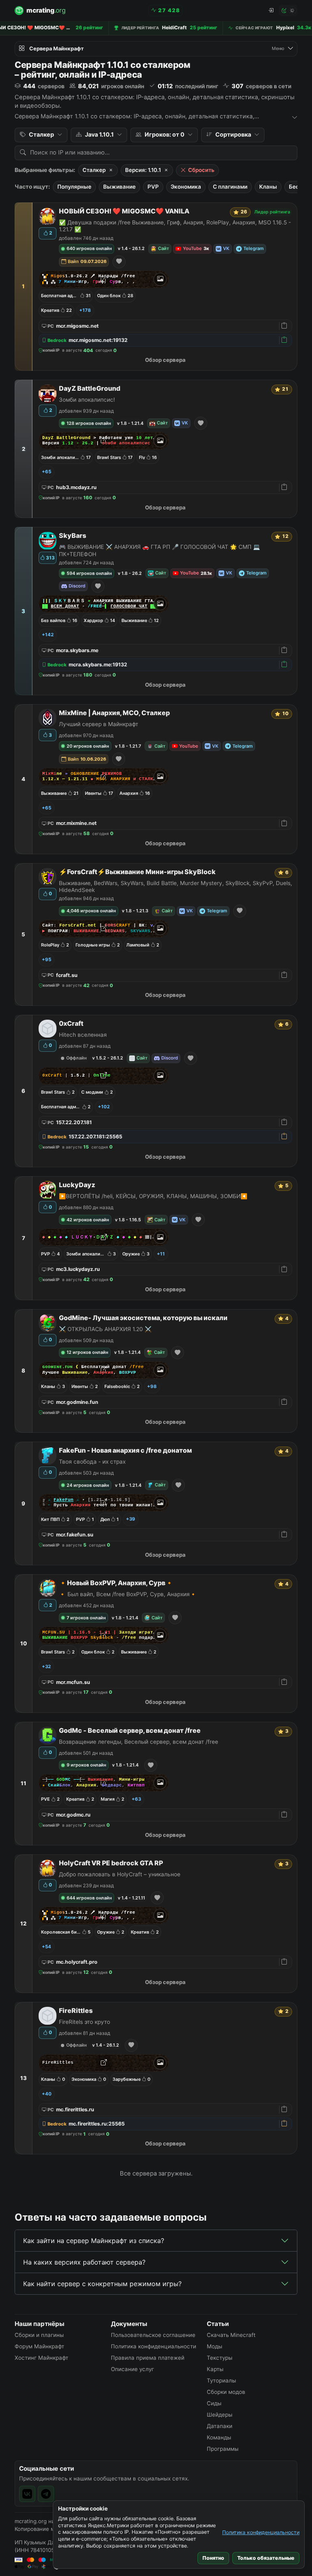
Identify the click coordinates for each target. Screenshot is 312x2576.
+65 (47, 472)
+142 (48, 635)
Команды (219, 2437)
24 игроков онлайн (88, 1485)
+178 (85, 310)
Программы (223, 2449)
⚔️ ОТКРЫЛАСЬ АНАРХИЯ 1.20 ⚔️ (105, 1329)
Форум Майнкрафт (39, 2346)
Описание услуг (132, 2369)
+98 (152, 1386)
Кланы (268, 187)
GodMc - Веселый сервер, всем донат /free (130, 1731)
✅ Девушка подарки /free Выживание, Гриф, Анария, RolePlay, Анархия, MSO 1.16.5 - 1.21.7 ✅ (175, 226)
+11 (161, 1254)
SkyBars (73, 536)
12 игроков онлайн (87, 1352)
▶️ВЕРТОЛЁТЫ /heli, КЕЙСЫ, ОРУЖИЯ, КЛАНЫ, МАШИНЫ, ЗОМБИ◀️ (153, 1196)
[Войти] (271, 11)
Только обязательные (266, 2558)
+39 (131, 1519)
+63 (136, 1799)
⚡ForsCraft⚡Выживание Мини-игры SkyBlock (137, 872)
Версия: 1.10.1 (143, 170)
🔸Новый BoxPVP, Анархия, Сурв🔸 (116, 1583)
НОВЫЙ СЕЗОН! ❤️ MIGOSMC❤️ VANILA (124, 211)
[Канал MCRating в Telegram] (46, 2494)
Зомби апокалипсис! (87, 400)
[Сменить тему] (288, 11)
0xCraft (71, 1024)
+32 (46, 1667)
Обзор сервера (165, 360)
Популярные (74, 187)
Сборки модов (226, 2392)
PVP (153, 187)
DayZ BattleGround (90, 388)
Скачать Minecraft (231, 2335)
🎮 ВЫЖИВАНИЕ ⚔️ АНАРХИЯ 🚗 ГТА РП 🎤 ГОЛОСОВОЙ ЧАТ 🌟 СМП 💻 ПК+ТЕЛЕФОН (159, 550)
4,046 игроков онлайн (91, 911)
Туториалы (221, 2380)
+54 (47, 1947)
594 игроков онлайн (89, 573)
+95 (47, 959)
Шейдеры (220, 2415)
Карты (215, 2369)
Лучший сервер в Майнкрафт (99, 724)
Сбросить (201, 170)
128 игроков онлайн (89, 423)
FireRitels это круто (84, 2022)
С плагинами (230, 187)
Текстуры (220, 2358)
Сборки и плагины (39, 2335)
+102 (104, 1107)
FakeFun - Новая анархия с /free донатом (125, 1450)
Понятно (213, 2558)
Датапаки (220, 2426)
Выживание (119, 187)
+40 (47, 2094)
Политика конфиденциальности (261, 2532)
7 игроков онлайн (86, 1618)
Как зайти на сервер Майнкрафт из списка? (94, 2241)
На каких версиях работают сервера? (84, 2262)
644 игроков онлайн (89, 1898)
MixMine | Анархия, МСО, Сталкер (114, 713)
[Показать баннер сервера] (160, 279)
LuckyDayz (77, 1185)
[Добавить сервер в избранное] (119, 262)
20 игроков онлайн (88, 746)
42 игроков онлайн (88, 1220)
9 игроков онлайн (86, 1765)
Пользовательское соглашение (153, 2335)
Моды (214, 2346)
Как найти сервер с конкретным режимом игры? (102, 2284)
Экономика (186, 187)
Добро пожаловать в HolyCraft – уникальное (120, 1874)
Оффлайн (76, 1058)
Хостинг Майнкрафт (41, 2358)
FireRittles (76, 2011)
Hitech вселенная (83, 1035)
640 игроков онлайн (89, 248)
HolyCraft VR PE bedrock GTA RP (111, 1863)
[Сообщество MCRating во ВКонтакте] (27, 2494)
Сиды (214, 2403)
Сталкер (94, 170)
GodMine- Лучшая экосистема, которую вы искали (143, 1318)
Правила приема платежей (148, 2358)
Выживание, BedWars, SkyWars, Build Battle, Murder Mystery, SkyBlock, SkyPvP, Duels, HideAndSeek (175, 887)
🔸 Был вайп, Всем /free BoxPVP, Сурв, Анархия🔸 (128, 1594)
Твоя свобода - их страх (92, 1462)
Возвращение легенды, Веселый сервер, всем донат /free (139, 1742)
